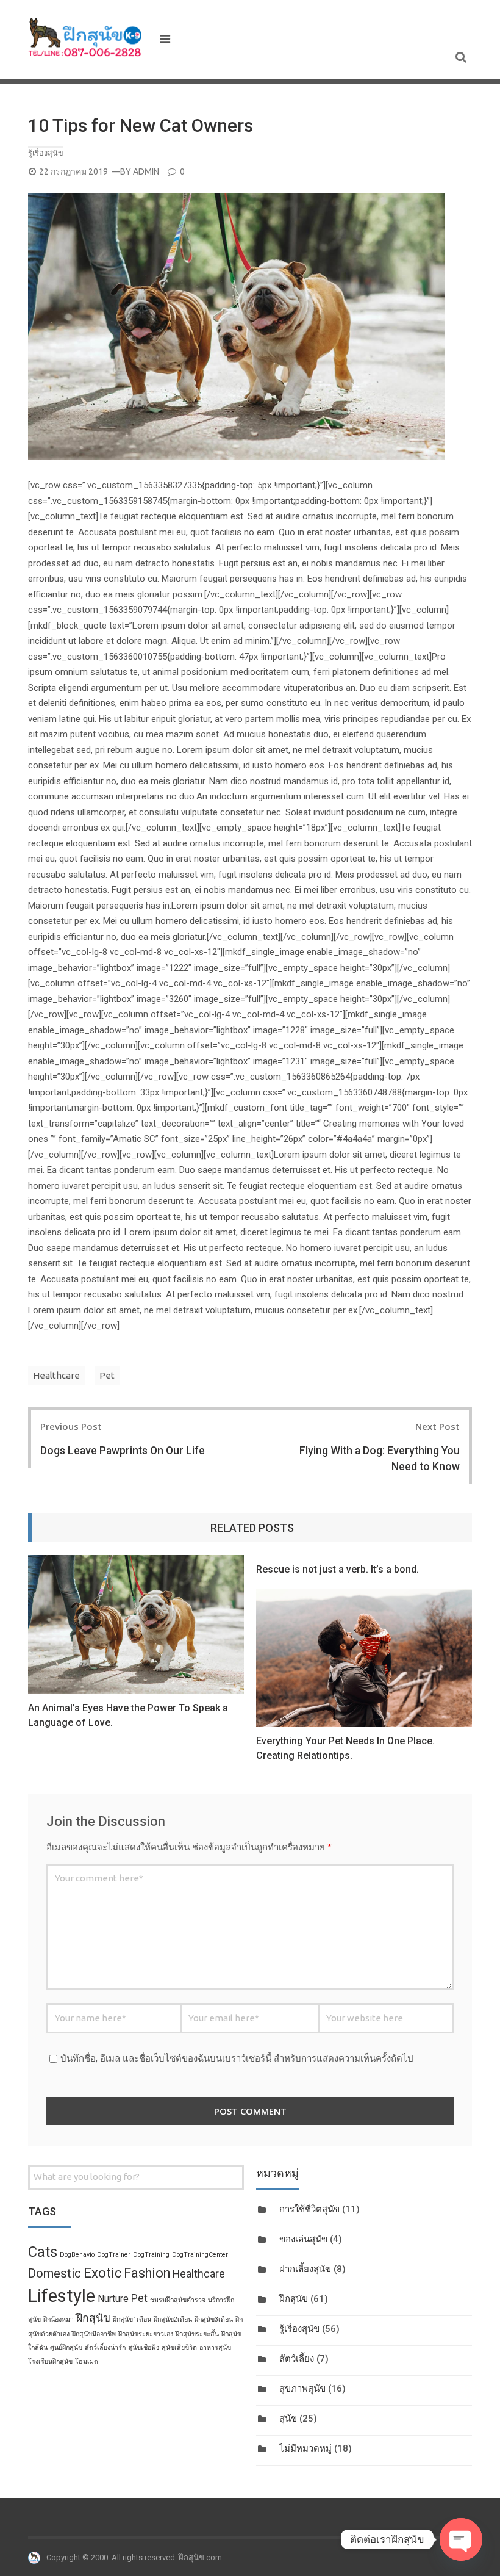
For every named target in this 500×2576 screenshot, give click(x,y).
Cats (43, 2252)
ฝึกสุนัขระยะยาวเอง (146, 2334)
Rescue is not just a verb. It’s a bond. (337, 1569)
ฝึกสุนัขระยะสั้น (197, 2334)
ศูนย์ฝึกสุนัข (66, 2347)
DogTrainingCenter (200, 2255)
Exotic (102, 2273)
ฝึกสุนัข (294, 2299)
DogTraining (151, 2255)
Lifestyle (62, 2296)
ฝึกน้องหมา (59, 2319)
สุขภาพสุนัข (302, 2389)
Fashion (147, 2273)
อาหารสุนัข (215, 2347)
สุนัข (288, 2419)
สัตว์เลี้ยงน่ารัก (105, 2347)
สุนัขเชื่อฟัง (144, 2347)
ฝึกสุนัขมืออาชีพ (94, 2334)
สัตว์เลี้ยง (297, 2359)
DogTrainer (114, 2255)
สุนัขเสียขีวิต (179, 2347)
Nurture (113, 2299)
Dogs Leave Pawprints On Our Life (123, 1451)
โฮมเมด (87, 2361)
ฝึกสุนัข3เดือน (214, 2319)
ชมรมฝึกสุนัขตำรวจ (178, 2300)
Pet (107, 1375)
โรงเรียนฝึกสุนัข (50, 2361)
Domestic (55, 2273)
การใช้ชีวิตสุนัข (309, 2209)
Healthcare (56, 1375)
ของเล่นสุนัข (303, 2239)
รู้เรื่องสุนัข (46, 153)
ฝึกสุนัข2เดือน (173, 2319)
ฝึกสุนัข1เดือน (132, 2319)
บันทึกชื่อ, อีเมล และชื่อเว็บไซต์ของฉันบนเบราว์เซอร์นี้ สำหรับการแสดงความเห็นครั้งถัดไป (237, 2058)
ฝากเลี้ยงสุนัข (305, 2269)
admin (146, 171)
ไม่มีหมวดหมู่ (305, 2448)
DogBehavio (77, 2255)
